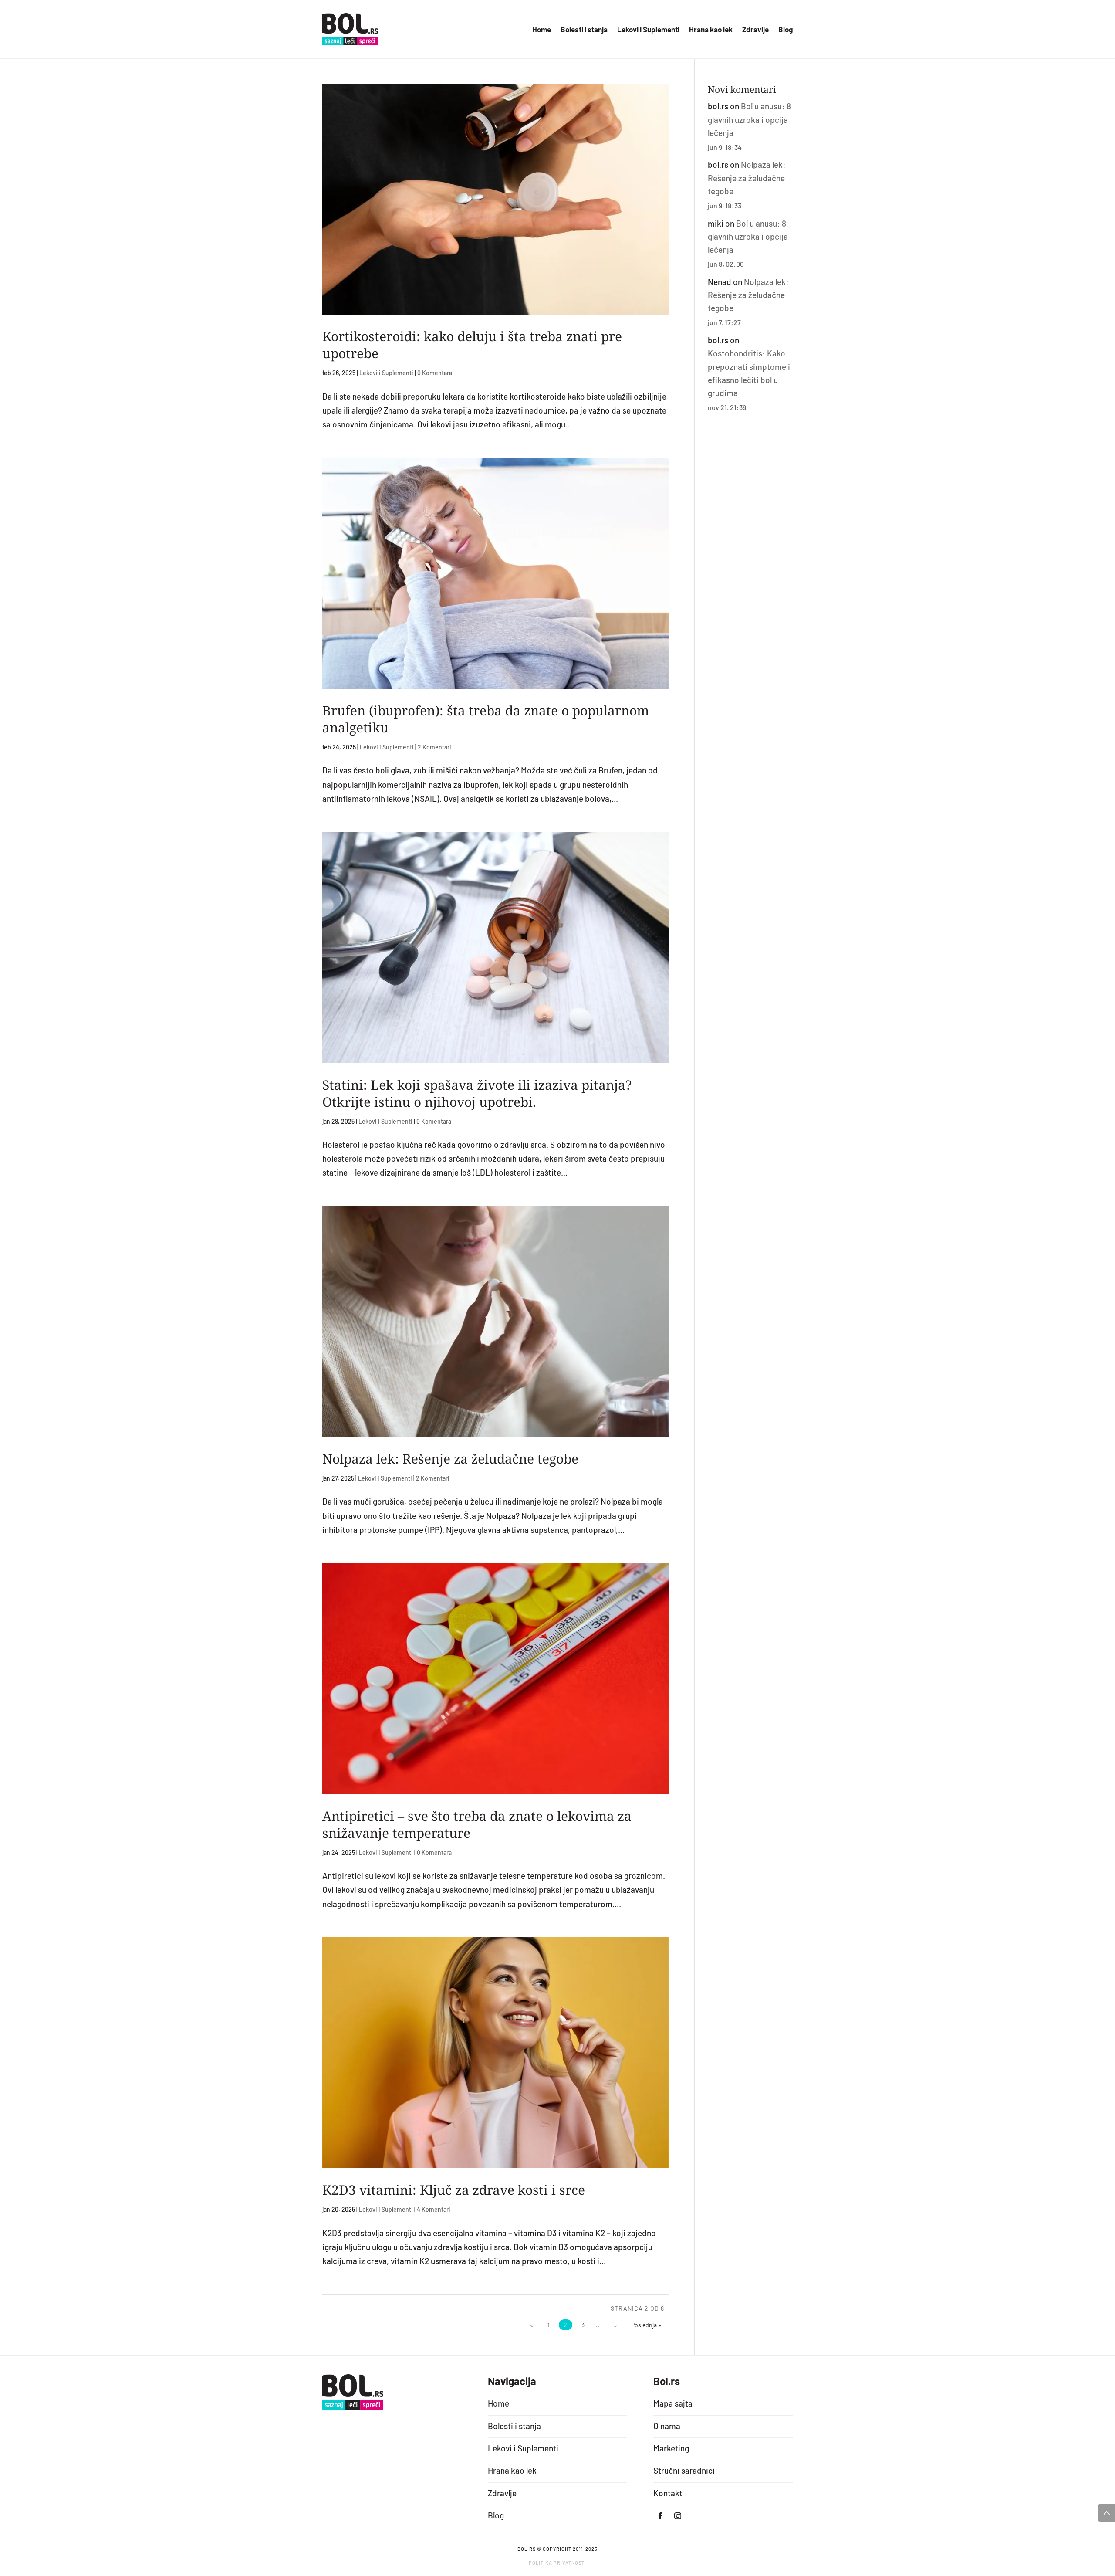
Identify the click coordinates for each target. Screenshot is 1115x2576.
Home (542, 30)
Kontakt (668, 2493)
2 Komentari (434, 747)
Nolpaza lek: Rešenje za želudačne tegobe (450, 1459)
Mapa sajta (673, 2403)
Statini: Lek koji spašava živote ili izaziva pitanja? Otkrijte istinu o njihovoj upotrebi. (477, 1093)
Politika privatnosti (557, 2563)
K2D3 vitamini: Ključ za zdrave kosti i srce (454, 2190)
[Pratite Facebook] (660, 2516)
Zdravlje (755, 30)
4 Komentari (434, 2209)
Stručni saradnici (684, 2470)
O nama (667, 2426)
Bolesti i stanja (584, 30)
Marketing (671, 2448)
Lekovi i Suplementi (648, 30)
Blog (786, 30)
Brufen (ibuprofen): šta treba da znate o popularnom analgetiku (486, 719)
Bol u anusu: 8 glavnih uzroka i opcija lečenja (749, 119)
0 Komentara (435, 373)
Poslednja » (646, 2325)
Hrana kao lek (711, 30)
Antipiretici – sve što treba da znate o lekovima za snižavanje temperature (477, 1824)
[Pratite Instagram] (678, 2516)
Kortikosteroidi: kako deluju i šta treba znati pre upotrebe (472, 345)
